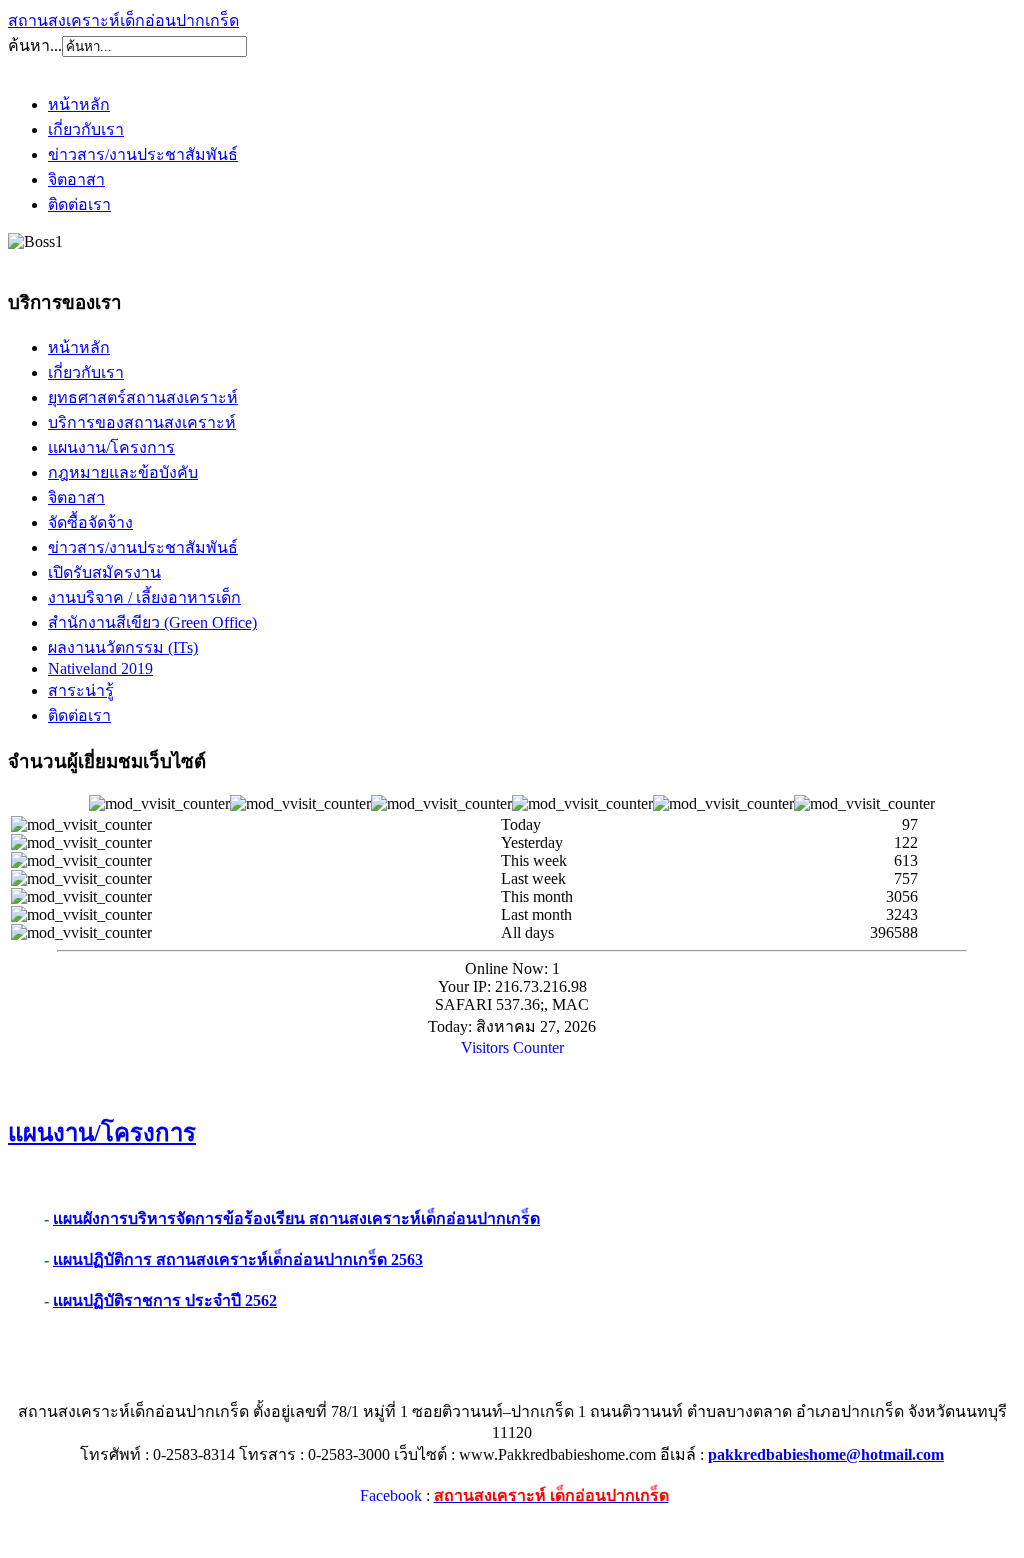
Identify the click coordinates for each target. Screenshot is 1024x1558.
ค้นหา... (35, 45)
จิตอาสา (76, 179)
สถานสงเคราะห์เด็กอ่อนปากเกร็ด (123, 20)
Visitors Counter (512, 1047)
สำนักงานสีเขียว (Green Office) (152, 622)
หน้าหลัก (79, 104)
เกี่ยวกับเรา (86, 129)
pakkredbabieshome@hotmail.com (826, 1454)
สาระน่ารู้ (81, 690)
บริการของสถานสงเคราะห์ (142, 422)
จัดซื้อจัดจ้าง (90, 522)
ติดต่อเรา (79, 204)
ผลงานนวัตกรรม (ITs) (123, 647)
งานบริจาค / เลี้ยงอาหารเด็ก (144, 597)
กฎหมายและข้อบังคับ (123, 472)
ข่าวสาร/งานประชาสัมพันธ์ (143, 154)
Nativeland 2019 (100, 668)
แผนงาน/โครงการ (111, 447)
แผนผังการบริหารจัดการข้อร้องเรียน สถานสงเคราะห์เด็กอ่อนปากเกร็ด (296, 1218)
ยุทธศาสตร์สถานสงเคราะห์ (143, 397)
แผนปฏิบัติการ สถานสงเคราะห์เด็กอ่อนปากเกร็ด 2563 (238, 1259)
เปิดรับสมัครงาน (104, 572)
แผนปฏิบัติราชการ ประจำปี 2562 (165, 1300)
